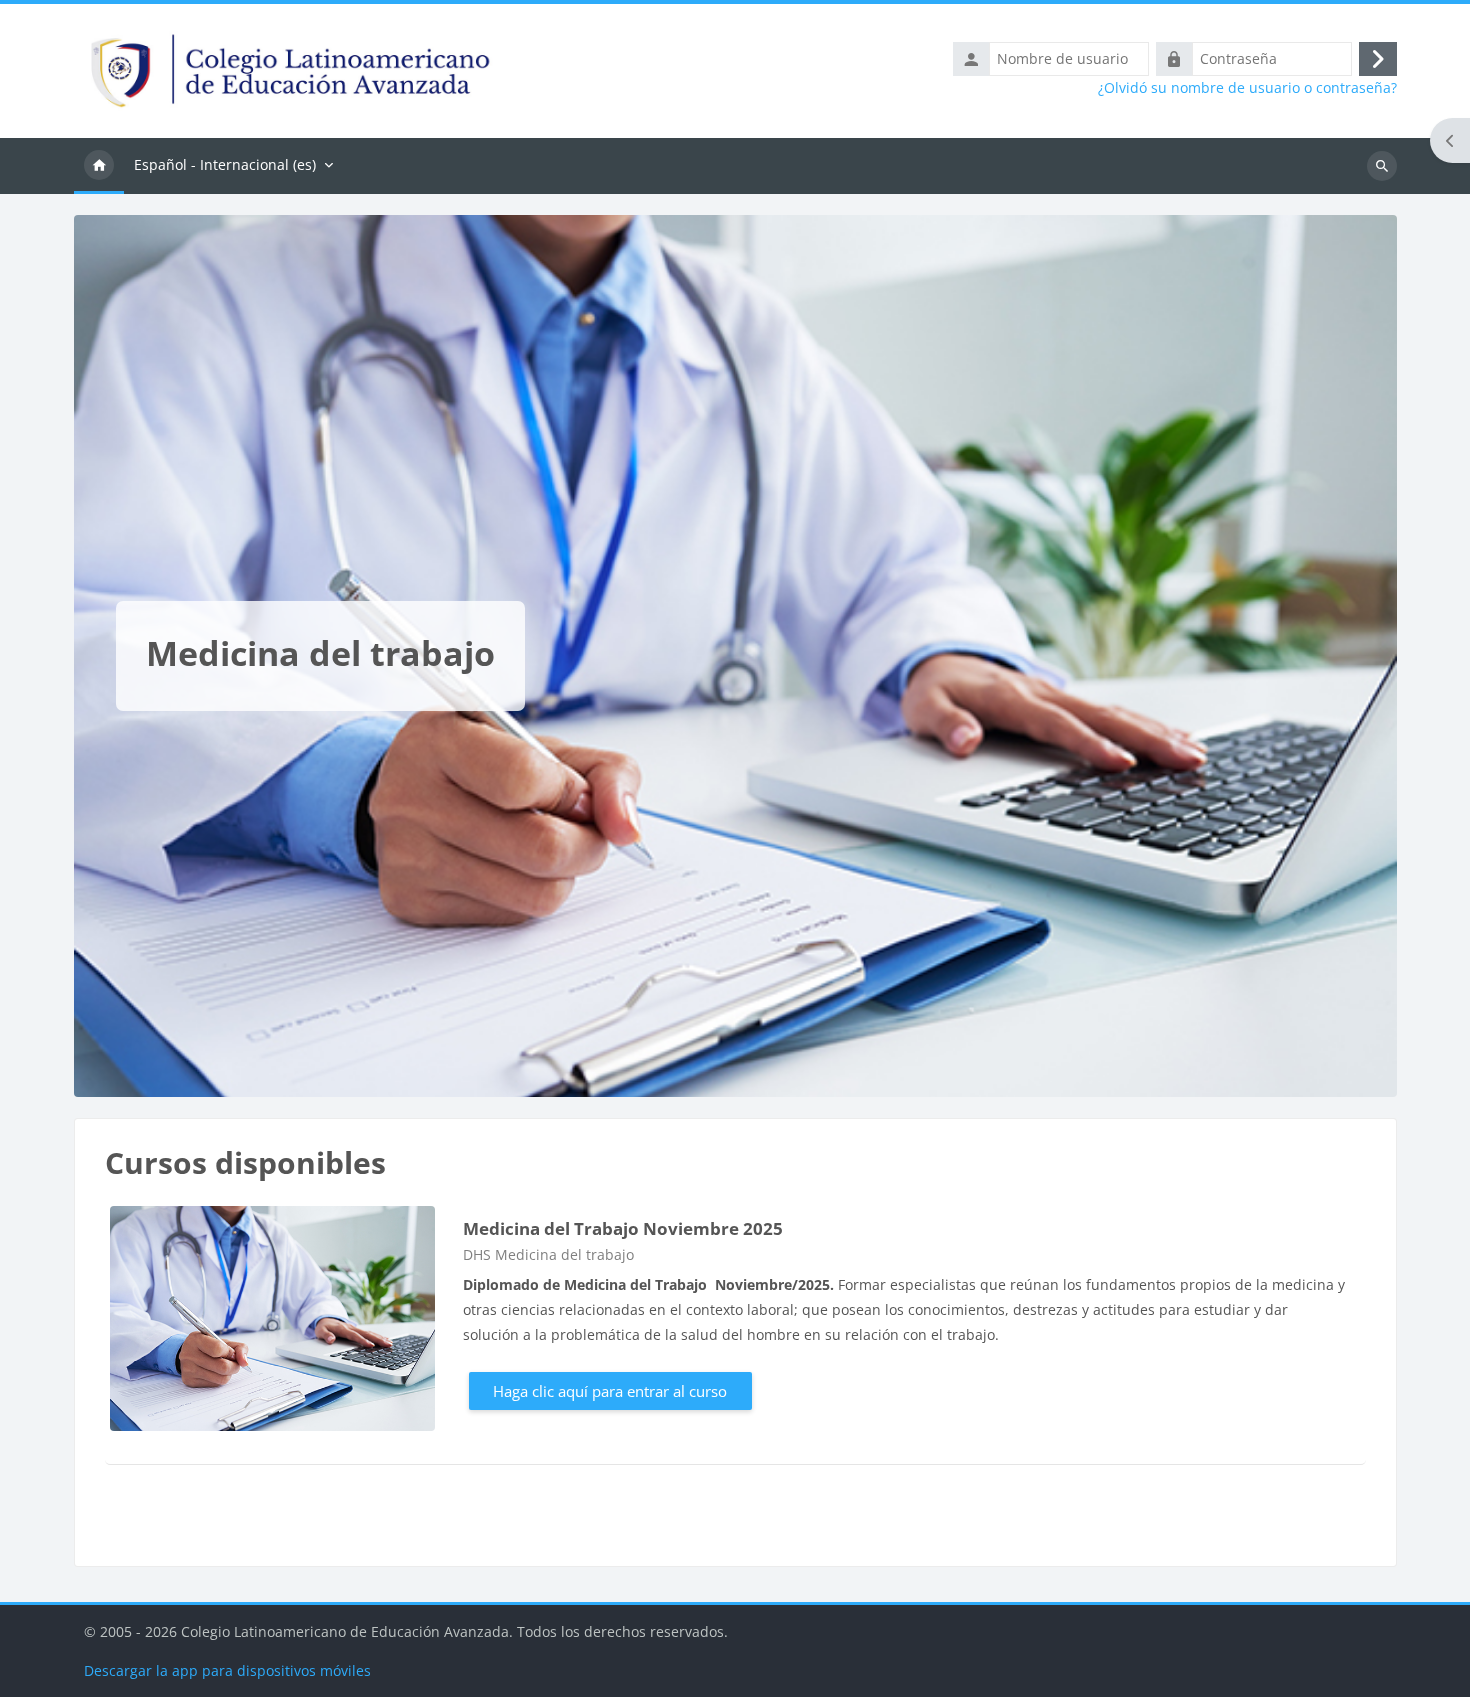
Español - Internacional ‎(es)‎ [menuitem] (225, 164)
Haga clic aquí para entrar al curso (610, 1391)
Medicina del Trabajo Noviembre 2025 (623, 1228)
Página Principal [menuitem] (99, 166)
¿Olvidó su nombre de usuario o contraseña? (1247, 88)
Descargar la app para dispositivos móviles (227, 1670)
